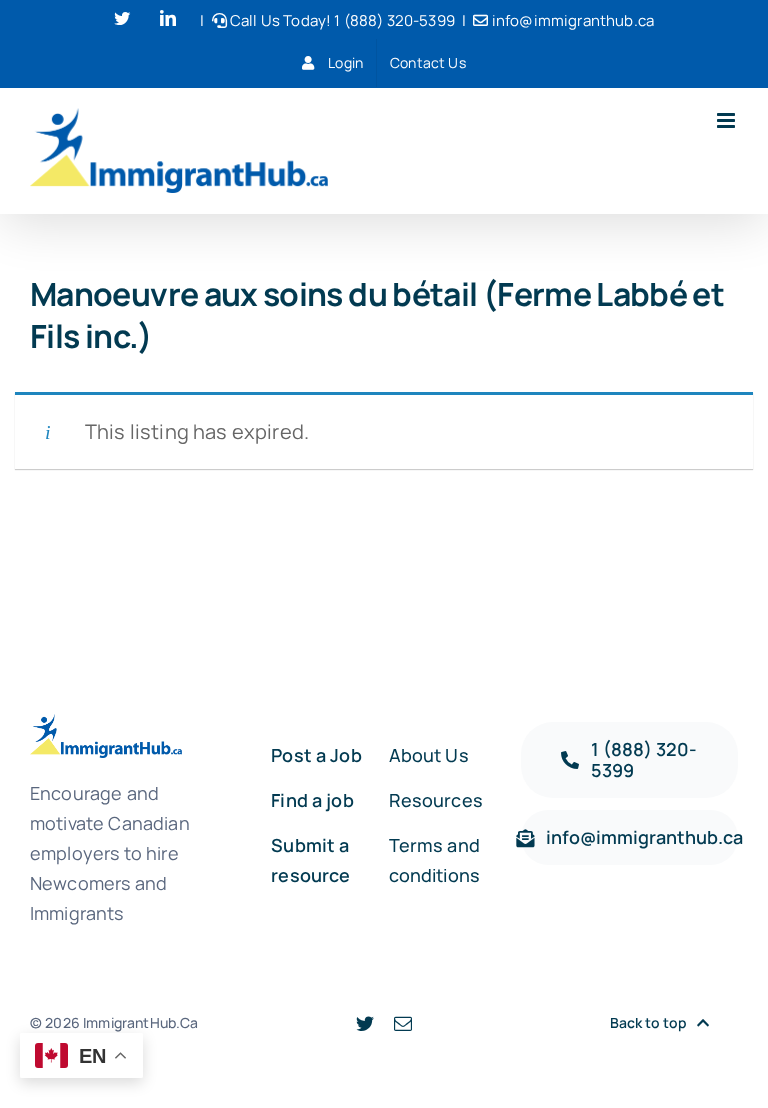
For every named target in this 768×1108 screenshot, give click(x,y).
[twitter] (365, 1023)
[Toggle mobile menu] (727, 120)
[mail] (403, 1023)
